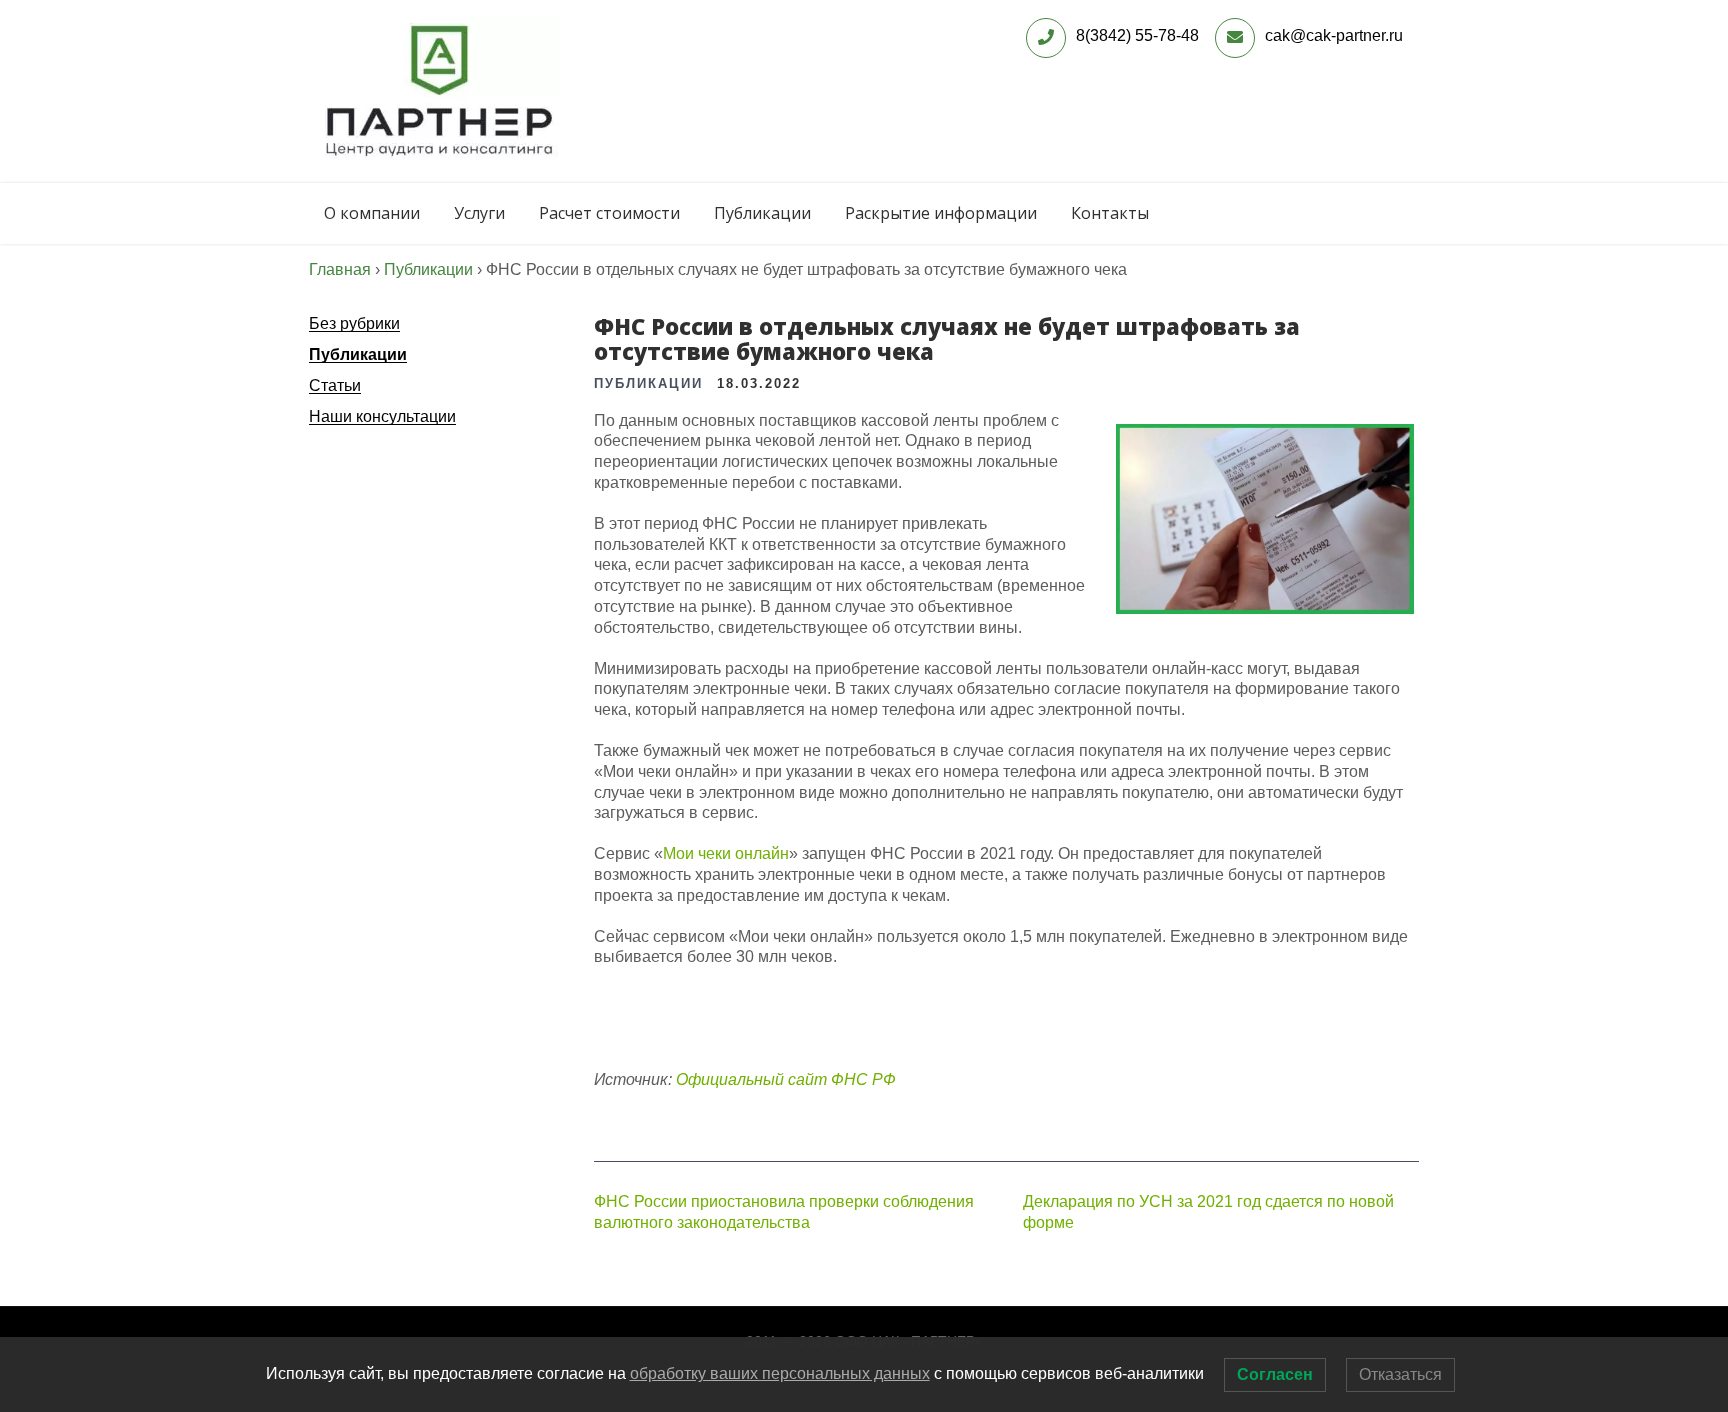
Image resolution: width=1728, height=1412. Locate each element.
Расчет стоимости (609, 213)
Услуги (479, 213)
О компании (372, 213)
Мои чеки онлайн (726, 853)
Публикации (762, 213)
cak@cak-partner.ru (1334, 35)
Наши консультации (382, 416)
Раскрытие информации (941, 213)
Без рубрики (354, 323)
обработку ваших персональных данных (780, 1373)
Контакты (1110, 213)
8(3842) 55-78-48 (1137, 35)
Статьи (335, 385)
